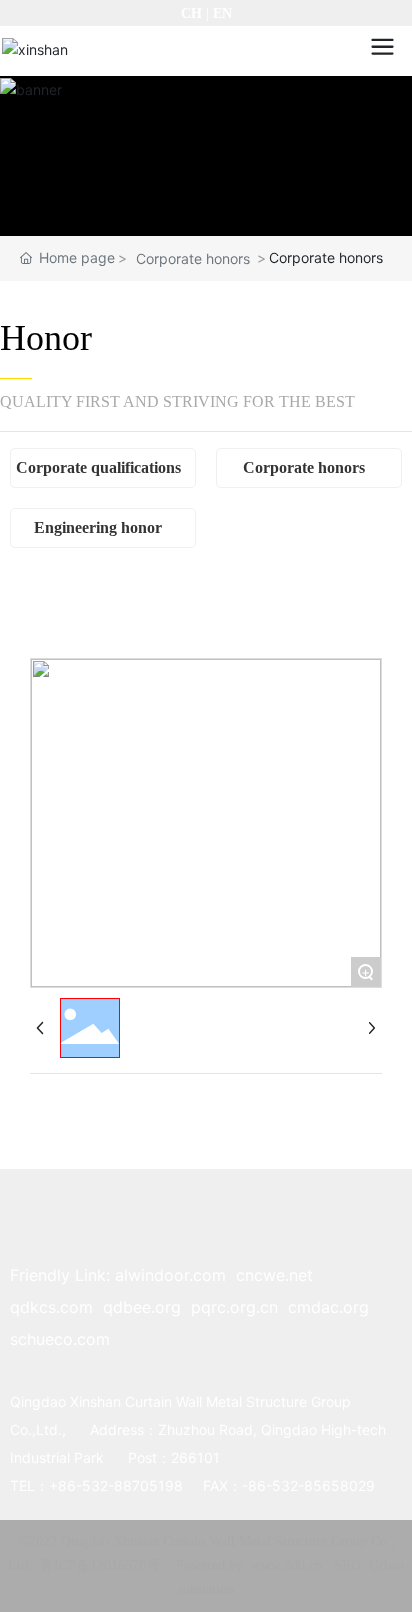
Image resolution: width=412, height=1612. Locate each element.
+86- (65, 1485)
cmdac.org (328, 1307)
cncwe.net (274, 1275)
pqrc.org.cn (234, 1307)
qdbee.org (142, 1307)
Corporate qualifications (98, 467)
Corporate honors (193, 258)
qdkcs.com (51, 1307)
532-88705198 (132, 1485)
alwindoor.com (170, 1275)
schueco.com (60, 1339)
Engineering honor (98, 527)
